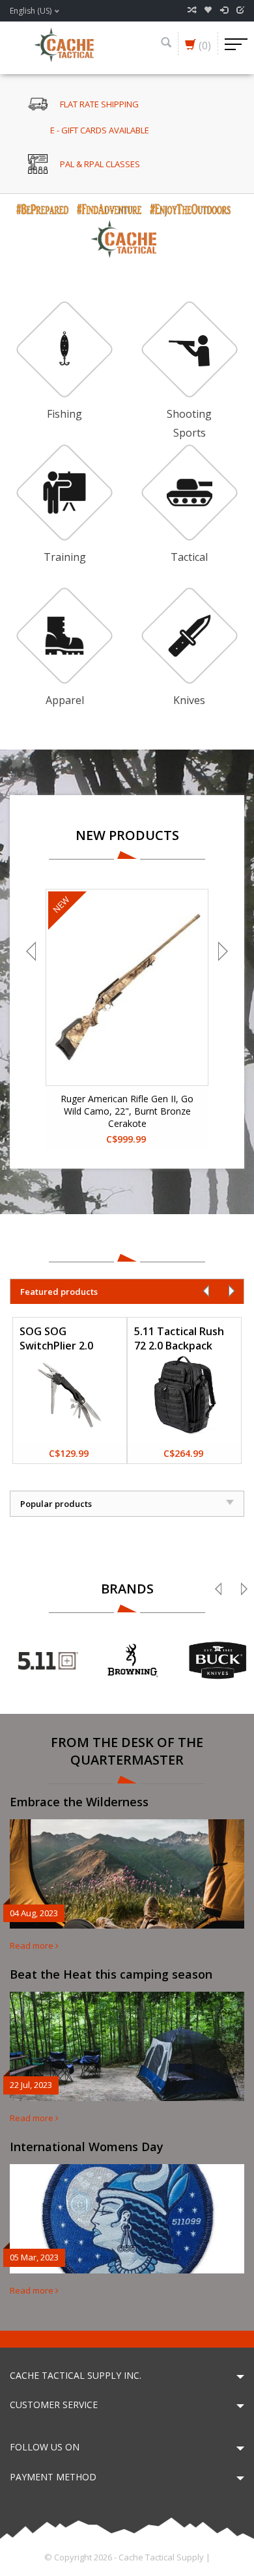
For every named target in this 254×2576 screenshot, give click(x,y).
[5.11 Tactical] (48, 1661)
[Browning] (133, 1661)
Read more (33, 1946)
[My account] (224, 10)
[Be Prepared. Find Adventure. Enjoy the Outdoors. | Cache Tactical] (64, 44)
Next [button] (221, 951)
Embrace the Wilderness (79, 1802)
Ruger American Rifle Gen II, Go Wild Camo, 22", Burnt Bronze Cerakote (127, 1111)
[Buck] (218, 1661)
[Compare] (191, 10)
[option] (127, 228)
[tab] (127, 1291)
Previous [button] (33, 951)
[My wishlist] (208, 10)
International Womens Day (87, 2147)
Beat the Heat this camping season (111, 1974)
